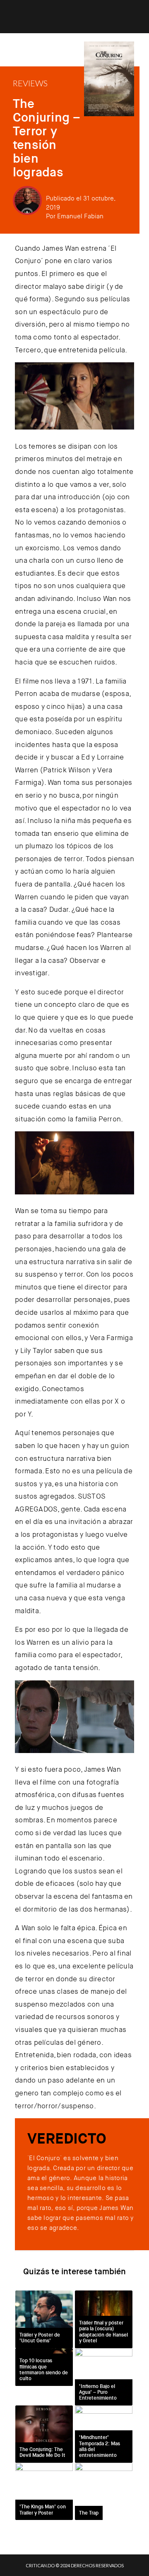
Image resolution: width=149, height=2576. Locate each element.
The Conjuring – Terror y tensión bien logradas (47, 138)
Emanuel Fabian (80, 216)
